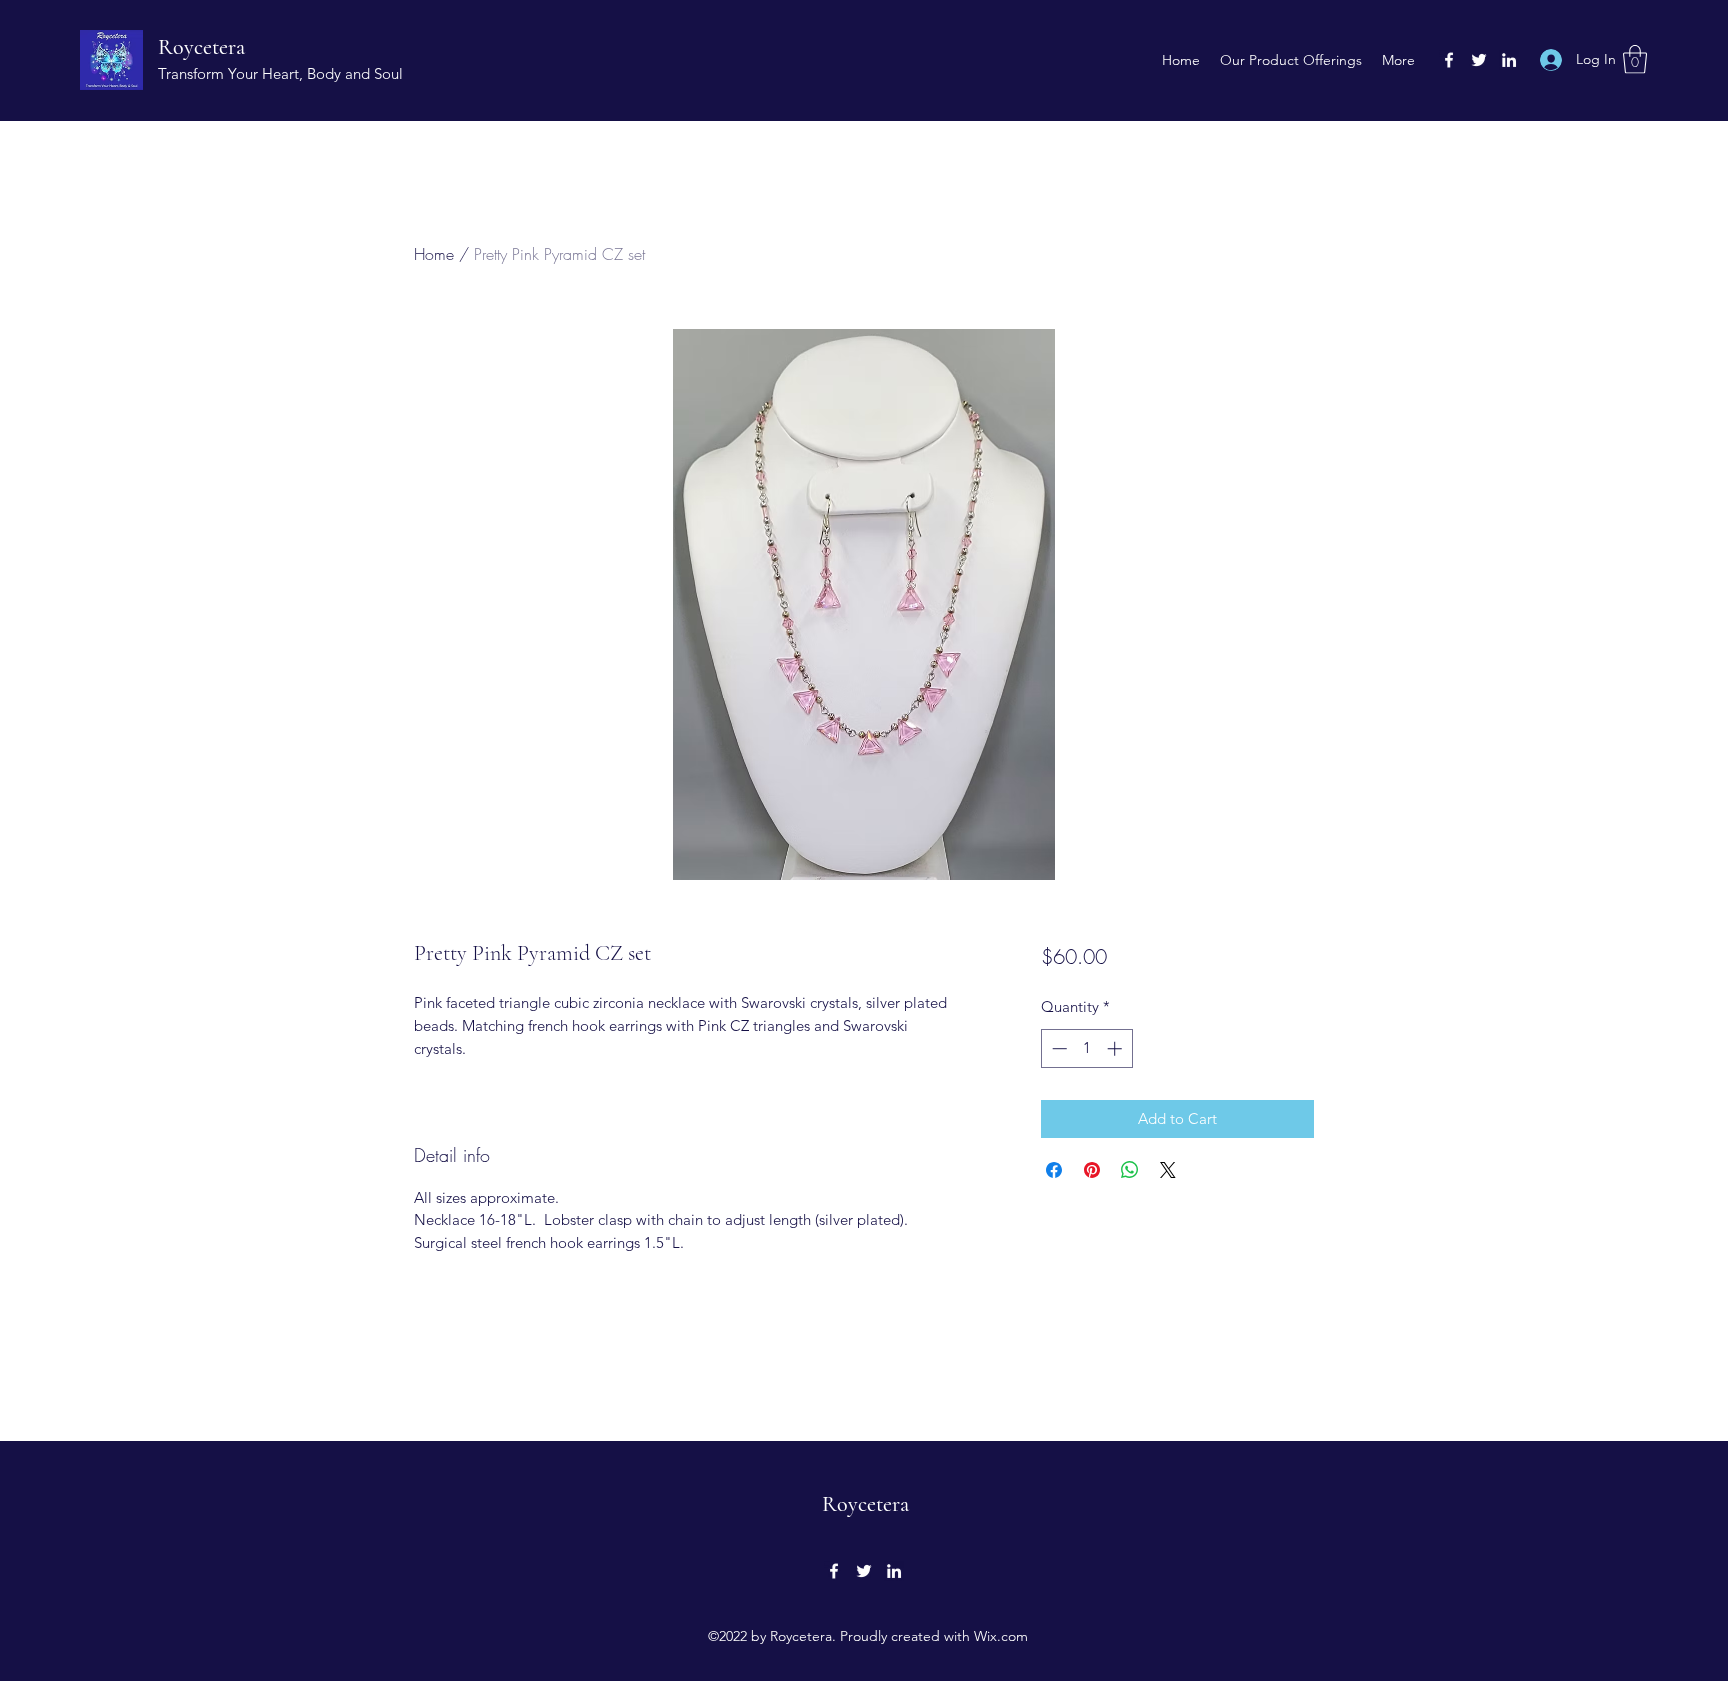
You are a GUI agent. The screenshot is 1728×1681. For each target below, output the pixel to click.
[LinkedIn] (1509, 60)
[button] (1635, 59)
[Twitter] (1479, 60)
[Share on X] (1168, 1170)
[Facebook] (1449, 60)
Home (434, 254)
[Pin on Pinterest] (1092, 1170)
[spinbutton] (1086, 1048)
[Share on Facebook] (1054, 1170)
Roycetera (201, 47)
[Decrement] (1057, 1048)
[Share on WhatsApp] (1130, 1170)
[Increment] (1116, 1048)
